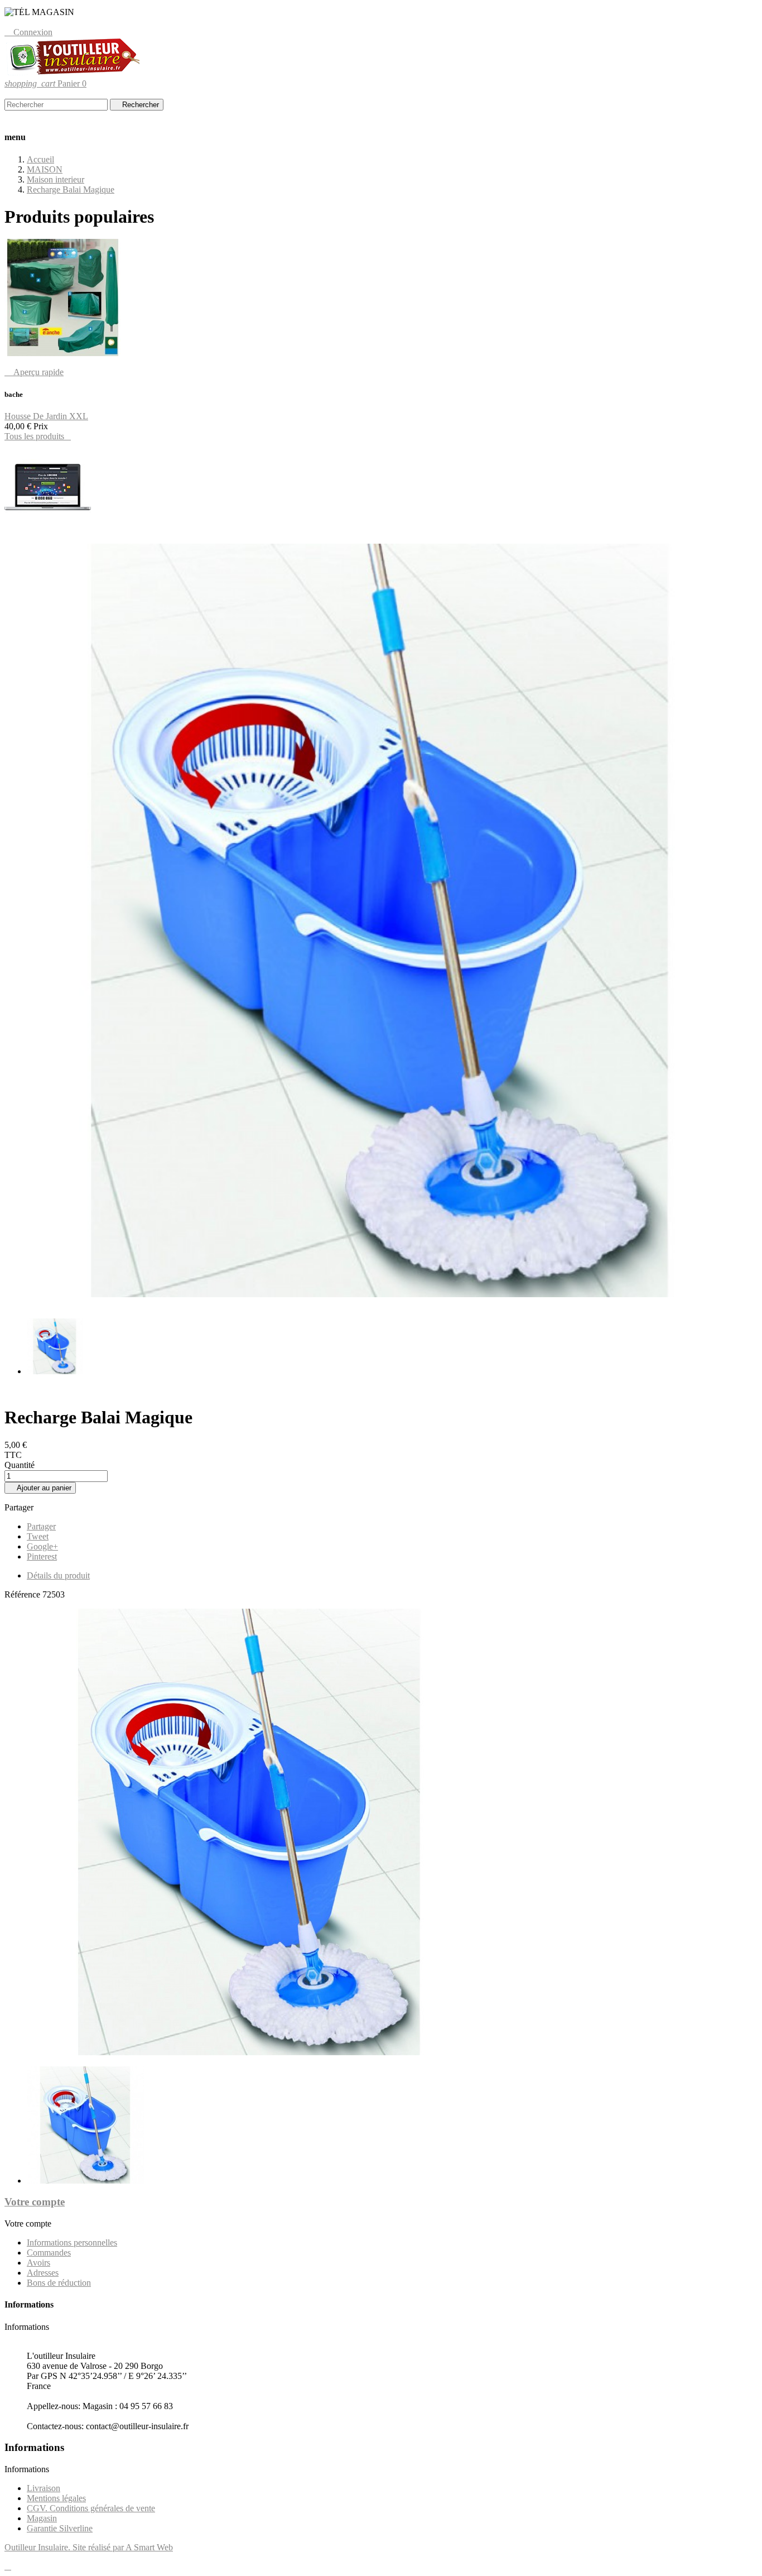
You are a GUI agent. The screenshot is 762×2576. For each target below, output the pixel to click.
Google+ (42, 1546)
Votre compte (35, 2202)
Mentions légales (56, 2498)
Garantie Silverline (60, 2528)
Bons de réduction (59, 2283)
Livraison (44, 2488)
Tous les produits (38, 436)
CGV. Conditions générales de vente (91, 2508)
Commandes (49, 2253)
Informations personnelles (72, 2242)
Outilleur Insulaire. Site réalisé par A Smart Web (89, 2547)
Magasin (42, 2518)
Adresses (43, 2273)
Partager (41, 1526)
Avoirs (38, 2263)
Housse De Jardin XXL (46, 416)
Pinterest (42, 1556)
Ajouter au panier (40, 1488)
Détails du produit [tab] (58, 1575)
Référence (23, 1594)
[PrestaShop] (48, 529)
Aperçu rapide (34, 372)
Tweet (38, 1536)
